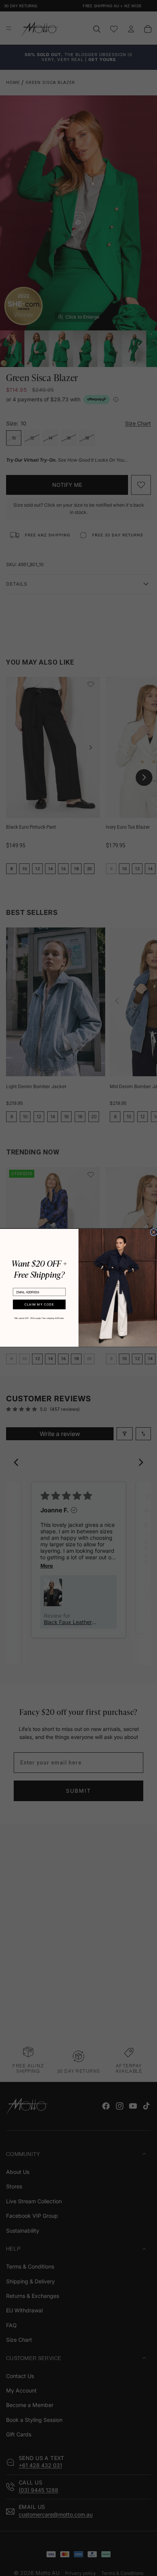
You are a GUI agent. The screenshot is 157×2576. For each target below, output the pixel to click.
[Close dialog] (154, 1232)
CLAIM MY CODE (39, 1305)
